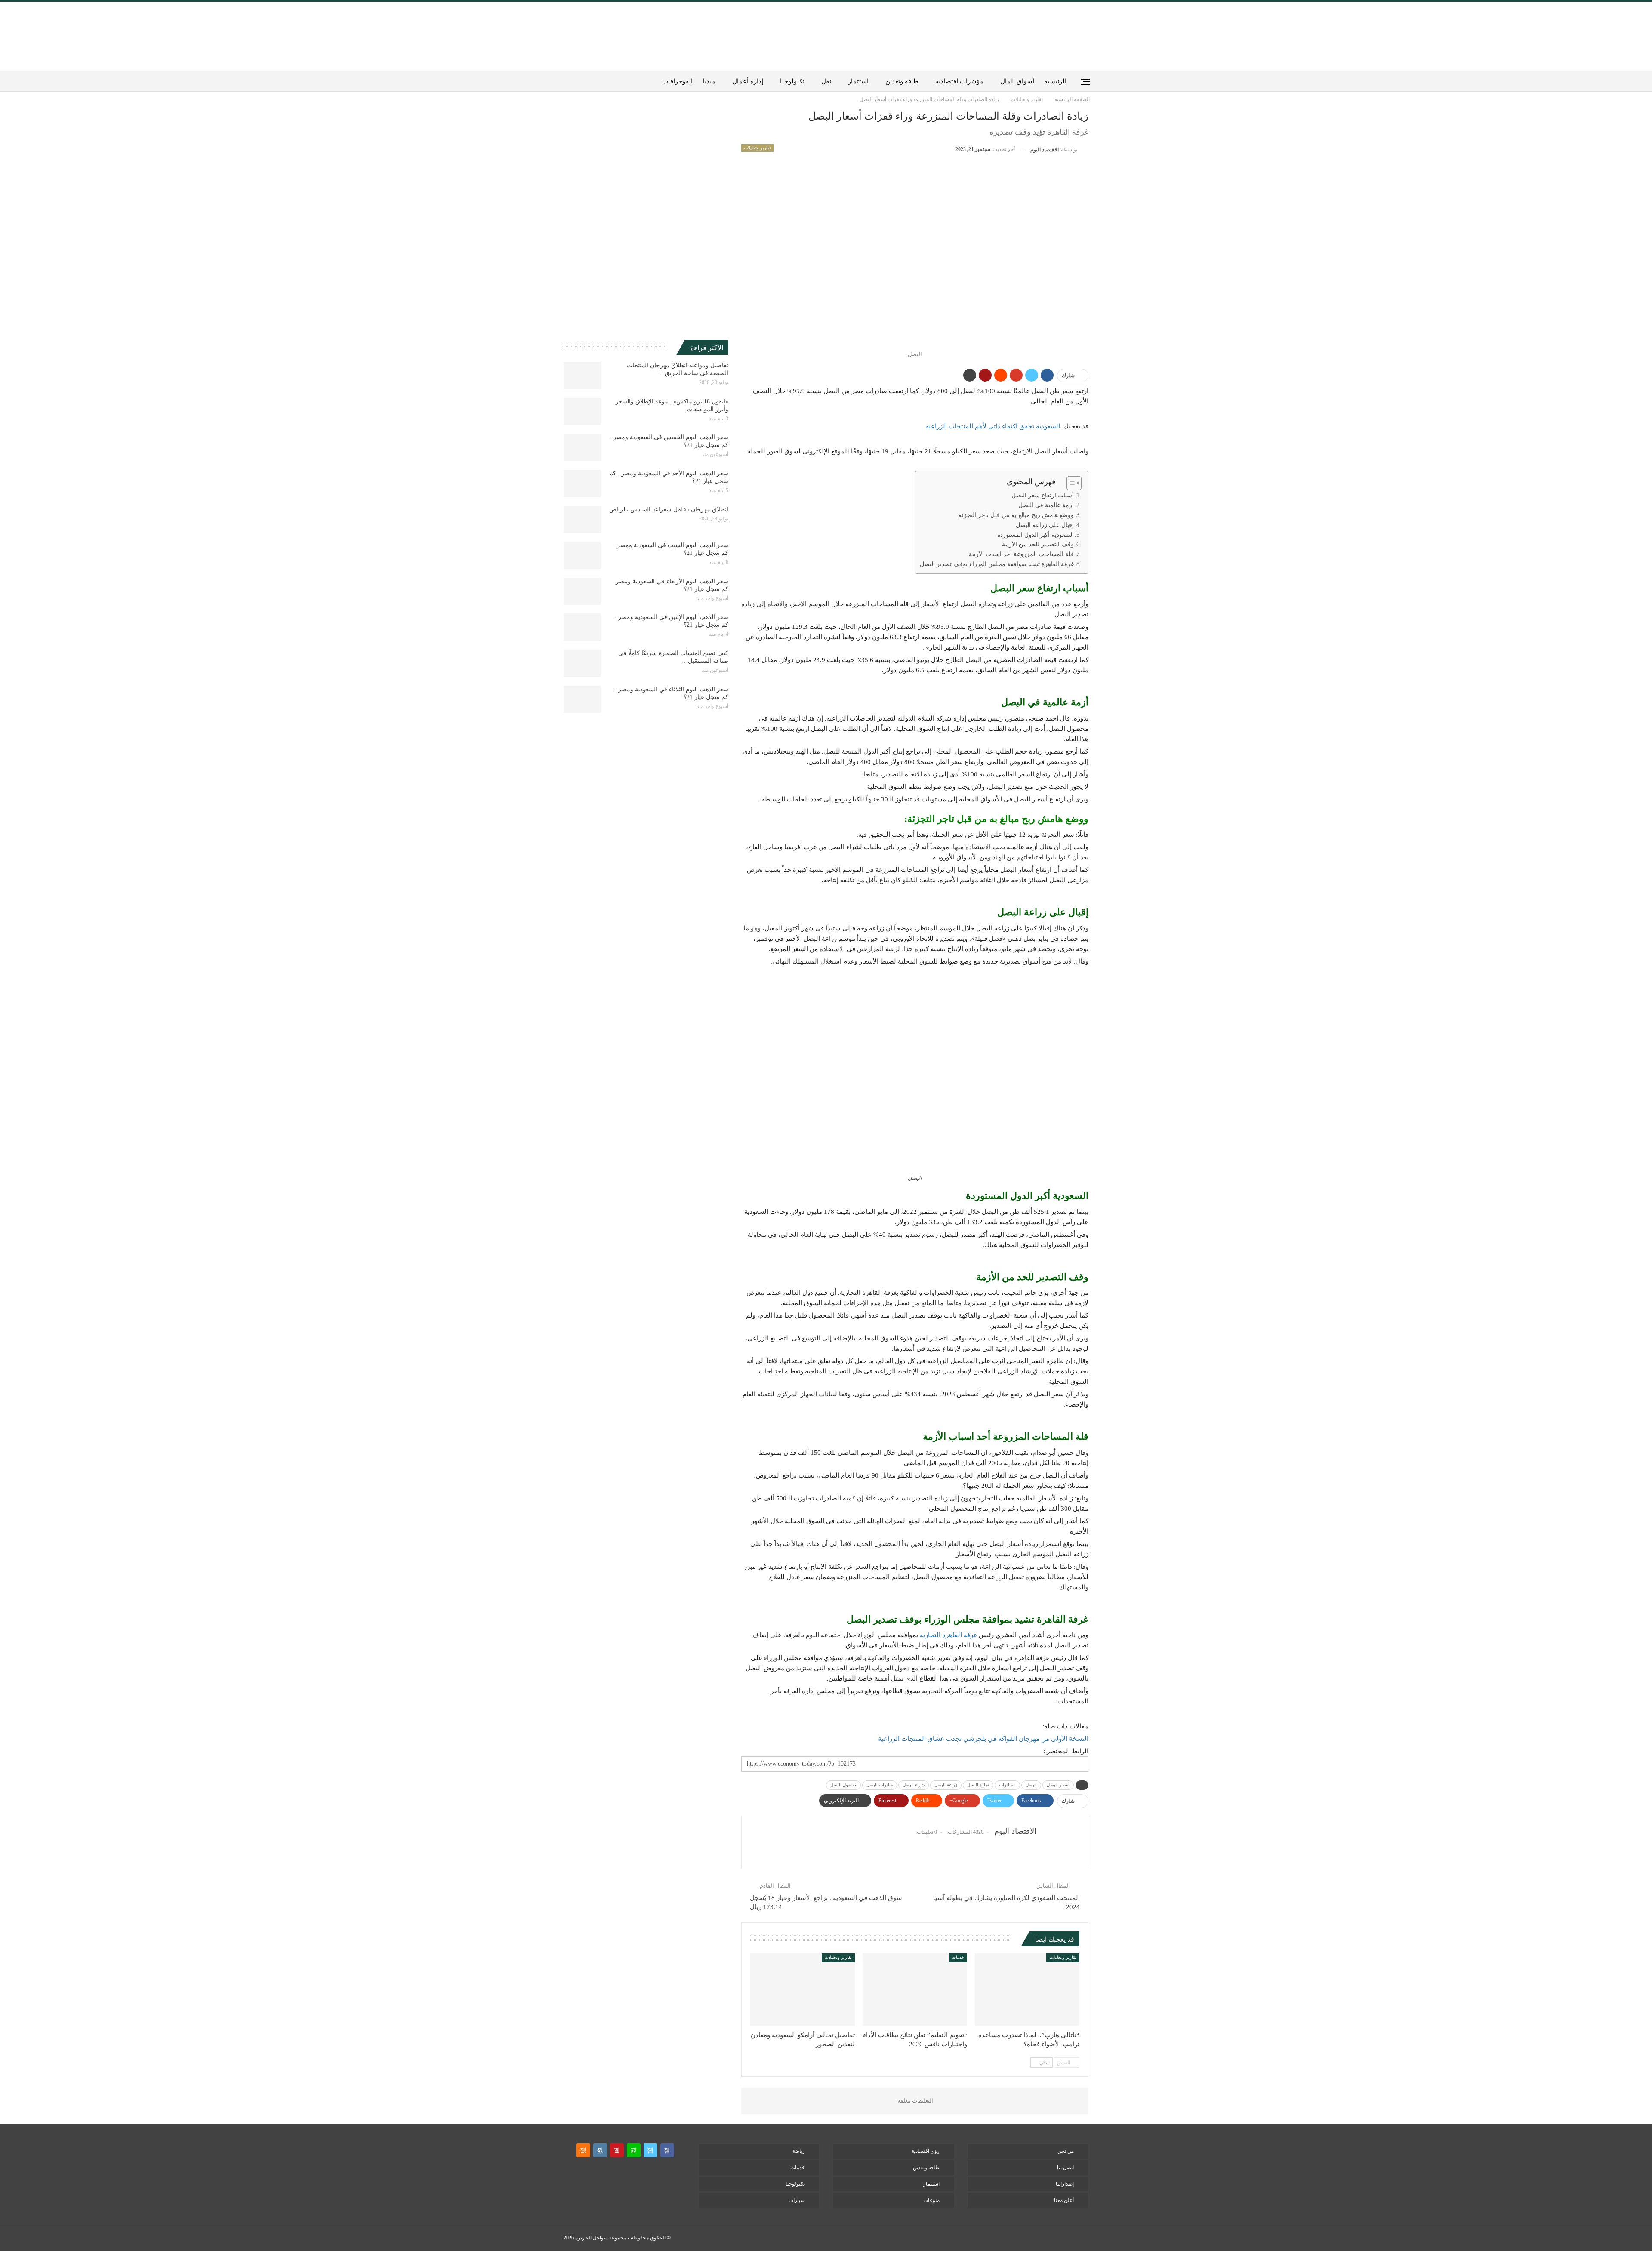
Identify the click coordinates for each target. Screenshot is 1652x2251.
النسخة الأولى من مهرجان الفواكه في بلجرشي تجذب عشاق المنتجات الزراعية (983, 1739)
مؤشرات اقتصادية (959, 81)
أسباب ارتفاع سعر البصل (1042, 495)
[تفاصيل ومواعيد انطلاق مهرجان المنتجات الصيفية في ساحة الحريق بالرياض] (582, 376)
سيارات (797, 2200)
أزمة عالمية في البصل (1046, 505)
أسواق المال (1017, 81)
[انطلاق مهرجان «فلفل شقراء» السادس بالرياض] (582, 520)
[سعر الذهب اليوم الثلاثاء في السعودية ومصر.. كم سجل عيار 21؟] (582, 699)
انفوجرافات (677, 81)
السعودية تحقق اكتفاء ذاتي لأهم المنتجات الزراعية (993, 426)
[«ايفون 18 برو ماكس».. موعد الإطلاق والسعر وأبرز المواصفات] (582, 412)
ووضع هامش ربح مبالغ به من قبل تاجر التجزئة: (1015, 515)
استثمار (858, 81)
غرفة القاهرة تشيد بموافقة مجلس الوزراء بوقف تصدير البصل (997, 564)
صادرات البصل (880, 1785)
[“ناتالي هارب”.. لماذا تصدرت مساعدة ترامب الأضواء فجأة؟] (1027, 1990)
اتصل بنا (1065, 2168)
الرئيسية (1055, 81)
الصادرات (1007, 1785)
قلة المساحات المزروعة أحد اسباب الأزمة (1021, 554)
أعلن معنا (1064, 2200)
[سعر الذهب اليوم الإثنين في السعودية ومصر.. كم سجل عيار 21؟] (582, 627)
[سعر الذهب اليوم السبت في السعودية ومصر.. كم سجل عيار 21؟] (582, 555)
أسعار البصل (1058, 1785)
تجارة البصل (978, 1785)
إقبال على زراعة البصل (1045, 525)
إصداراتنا (1065, 2184)
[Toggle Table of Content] (1070, 483)
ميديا (709, 81)
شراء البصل (914, 1785)
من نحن (1066, 2151)
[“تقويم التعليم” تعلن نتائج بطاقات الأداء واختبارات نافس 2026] (915, 1990)
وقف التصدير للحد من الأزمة (1038, 544)
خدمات (958, 1957)
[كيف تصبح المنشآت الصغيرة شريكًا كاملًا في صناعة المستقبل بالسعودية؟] (582, 663)
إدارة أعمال (748, 81)
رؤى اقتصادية (926, 2151)
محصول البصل (843, 1785)
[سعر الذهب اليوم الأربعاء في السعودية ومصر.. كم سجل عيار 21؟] (582, 591)
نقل (826, 81)
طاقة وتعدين (902, 81)
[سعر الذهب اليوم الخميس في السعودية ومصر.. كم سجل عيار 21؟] (582, 447)
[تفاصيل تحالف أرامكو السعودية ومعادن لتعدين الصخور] (803, 1990)
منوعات (931, 2200)
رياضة (799, 2151)
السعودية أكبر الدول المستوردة (1036, 535)
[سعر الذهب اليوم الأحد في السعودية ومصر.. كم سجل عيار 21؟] (582, 483)
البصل (1031, 1785)
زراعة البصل (946, 1785)
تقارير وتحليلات (757, 148)
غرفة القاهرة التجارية (948, 1635)
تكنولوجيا (792, 81)
